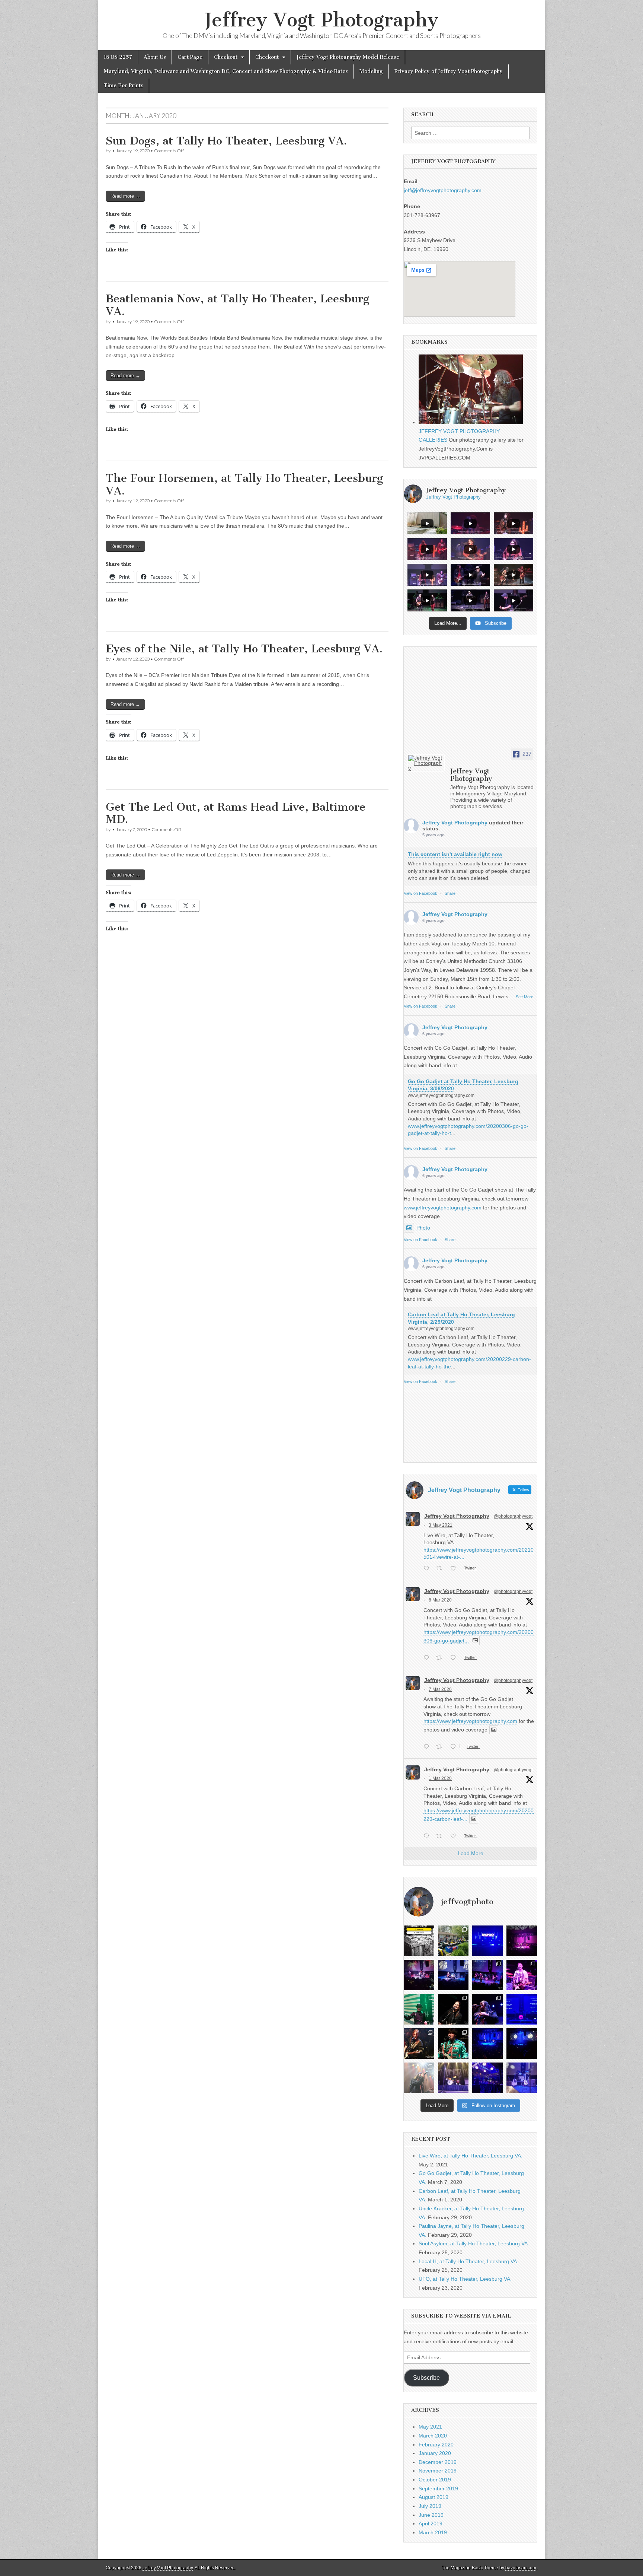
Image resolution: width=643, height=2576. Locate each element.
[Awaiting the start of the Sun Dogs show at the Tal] (487, 2044)
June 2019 (431, 2515)
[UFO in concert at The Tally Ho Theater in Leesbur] (419, 2009)
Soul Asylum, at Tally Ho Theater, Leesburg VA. (474, 2243)
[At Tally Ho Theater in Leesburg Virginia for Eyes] (522, 2044)
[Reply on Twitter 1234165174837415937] (428, 1837)
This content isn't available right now (455, 854)
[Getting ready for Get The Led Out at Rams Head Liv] (453, 2078)
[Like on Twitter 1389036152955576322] (455, 1569)
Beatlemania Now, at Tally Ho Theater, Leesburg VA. (237, 305)
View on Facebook (420, 893)
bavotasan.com (521, 2568)
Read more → (125, 196)
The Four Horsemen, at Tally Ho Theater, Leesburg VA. (244, 484)
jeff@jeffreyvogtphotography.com (443, 190)
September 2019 (438, 2488)
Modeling (371, 71)
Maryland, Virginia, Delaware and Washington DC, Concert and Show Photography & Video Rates (226, 71)
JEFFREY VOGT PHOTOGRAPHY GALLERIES (459, 435)
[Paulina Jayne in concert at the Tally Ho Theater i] (453, 1975)
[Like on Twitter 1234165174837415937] (455, 1837)
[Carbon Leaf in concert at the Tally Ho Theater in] (522, 1941)
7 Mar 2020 (440, 1689)
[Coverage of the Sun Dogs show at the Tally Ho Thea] (419, 2044)
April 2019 (431, 2523)
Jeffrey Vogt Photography (321, 20)
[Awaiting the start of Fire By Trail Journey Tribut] (522, 2009)
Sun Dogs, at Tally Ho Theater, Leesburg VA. (226, 141)
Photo (423, 1228)
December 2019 (438, 2462)
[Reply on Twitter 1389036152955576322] (428, 1569)
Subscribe (426, 2378)
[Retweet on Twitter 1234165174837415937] (441, 1837)
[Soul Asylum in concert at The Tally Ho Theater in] (487, 1975)
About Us (155, 57)
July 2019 (430, 2506)
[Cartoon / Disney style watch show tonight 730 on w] (419, 1941)
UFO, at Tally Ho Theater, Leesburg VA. (465, 2279)
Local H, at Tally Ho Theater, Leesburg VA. (468, 2261)
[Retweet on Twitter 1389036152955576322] (441, 1569)
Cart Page (190, 57)
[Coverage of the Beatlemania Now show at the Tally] (453, 2044)
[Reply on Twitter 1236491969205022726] (428, 1659)
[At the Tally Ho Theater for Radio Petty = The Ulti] (522, 2078)
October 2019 (435, 2480)
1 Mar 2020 (440, 1778)
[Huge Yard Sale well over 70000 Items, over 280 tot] (453, 1941)
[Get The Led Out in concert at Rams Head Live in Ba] (419, 2078)
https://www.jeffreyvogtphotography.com (470, 1721)
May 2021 (430, 2427)
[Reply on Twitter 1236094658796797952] (428, 1747)
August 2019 (434, 2497)
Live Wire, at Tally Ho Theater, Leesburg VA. (471, 2156)
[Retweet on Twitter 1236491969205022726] (441, 1659)
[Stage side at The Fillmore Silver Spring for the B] (487, 2078)
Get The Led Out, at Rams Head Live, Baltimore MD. (236, 813)
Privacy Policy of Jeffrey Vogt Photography (449, 71)
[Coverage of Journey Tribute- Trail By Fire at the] (487, 2009)
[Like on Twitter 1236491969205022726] (455, 1659)
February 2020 (436, 2445)
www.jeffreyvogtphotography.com (443, 1208)
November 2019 (438, 2471)
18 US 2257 (118, 57)
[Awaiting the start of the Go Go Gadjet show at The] (487, 1941)
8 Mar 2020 (440, 1600)
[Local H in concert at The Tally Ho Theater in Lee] (522, 1975)
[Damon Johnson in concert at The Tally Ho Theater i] (453, 2009)
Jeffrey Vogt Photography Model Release (348, 57)
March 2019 (433, 2532)
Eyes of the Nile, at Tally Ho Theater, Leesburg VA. (244, 649)
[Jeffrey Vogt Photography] (426, 763)
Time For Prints (124, 85)
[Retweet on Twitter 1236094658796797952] (441, 1747)
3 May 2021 (441, 1525)
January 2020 (435, 2453)
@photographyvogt (513, 1516)
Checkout (226, 57)
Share (450, 893)
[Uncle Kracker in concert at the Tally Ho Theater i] (419, 1975)
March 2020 (433, 2436)
